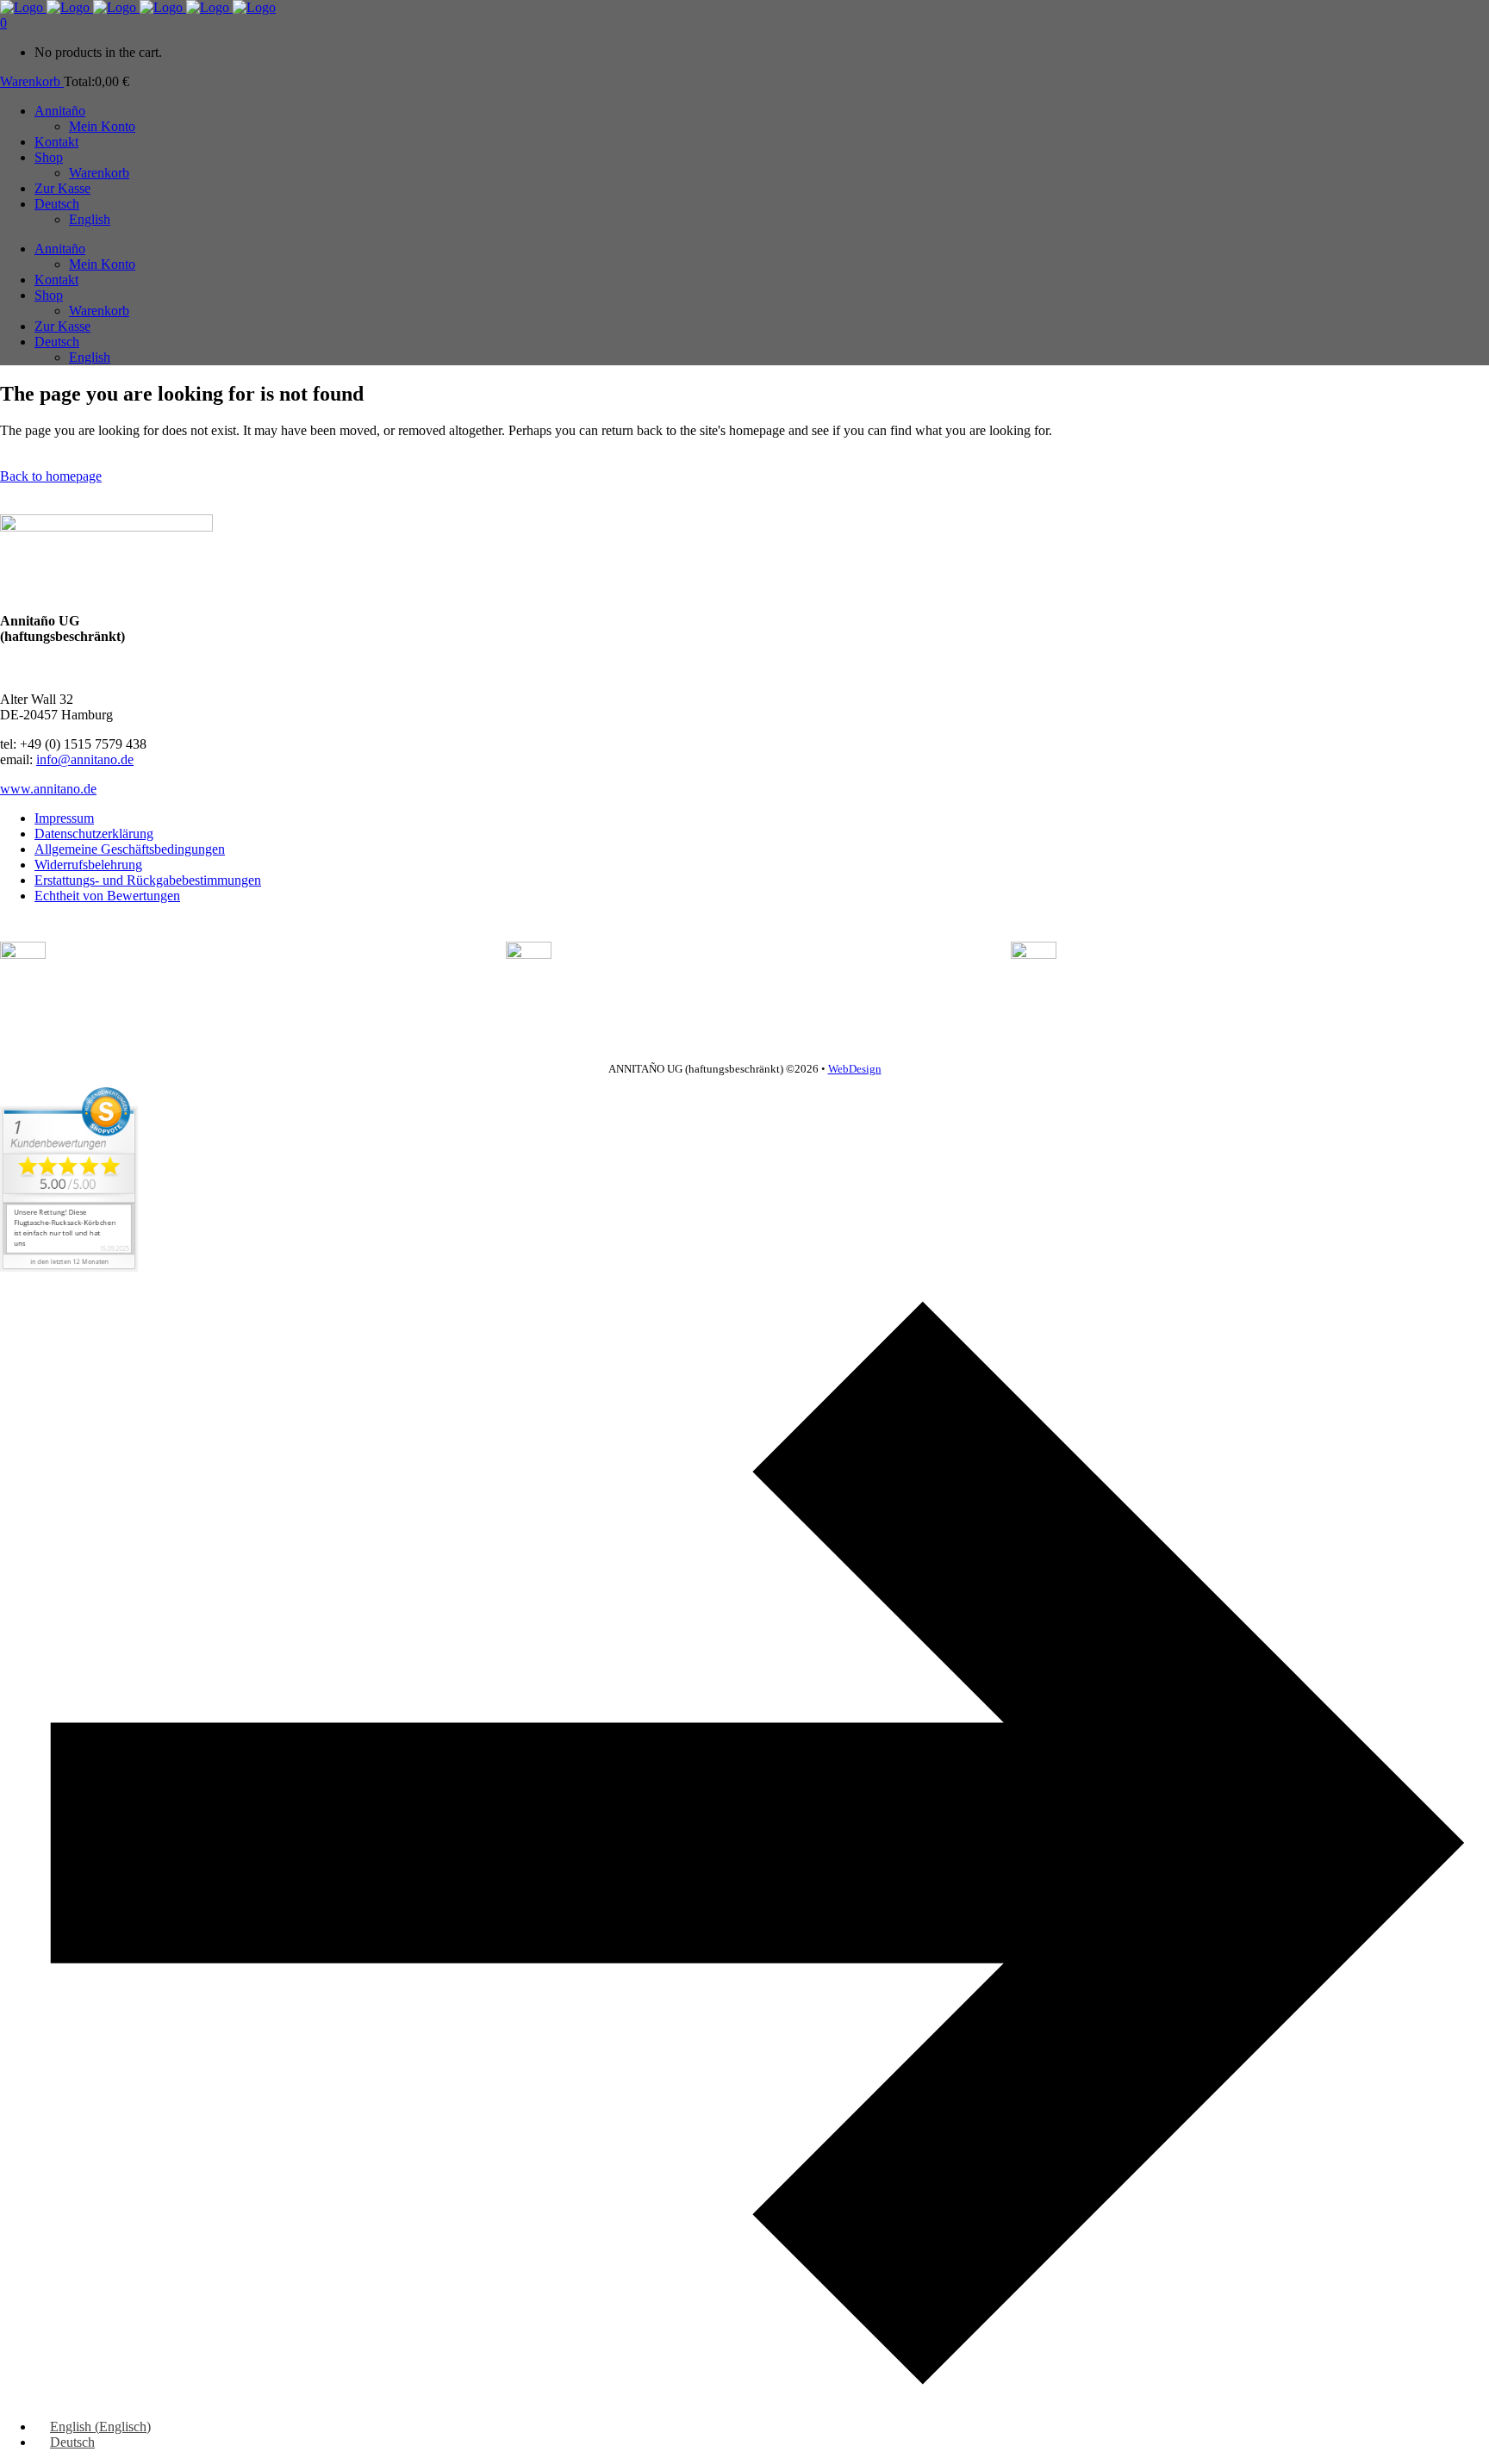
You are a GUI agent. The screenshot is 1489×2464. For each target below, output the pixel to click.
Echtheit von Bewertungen (107, 896)
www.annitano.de (48, 789)
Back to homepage (51, 476)
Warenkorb (32, 81)
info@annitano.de (85, 759)
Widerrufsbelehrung (88, 865)
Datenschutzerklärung (94, 834)
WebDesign (855, 1069)
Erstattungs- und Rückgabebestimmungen (148, 880)
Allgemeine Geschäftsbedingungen (130, 849)
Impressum (64, 818)
